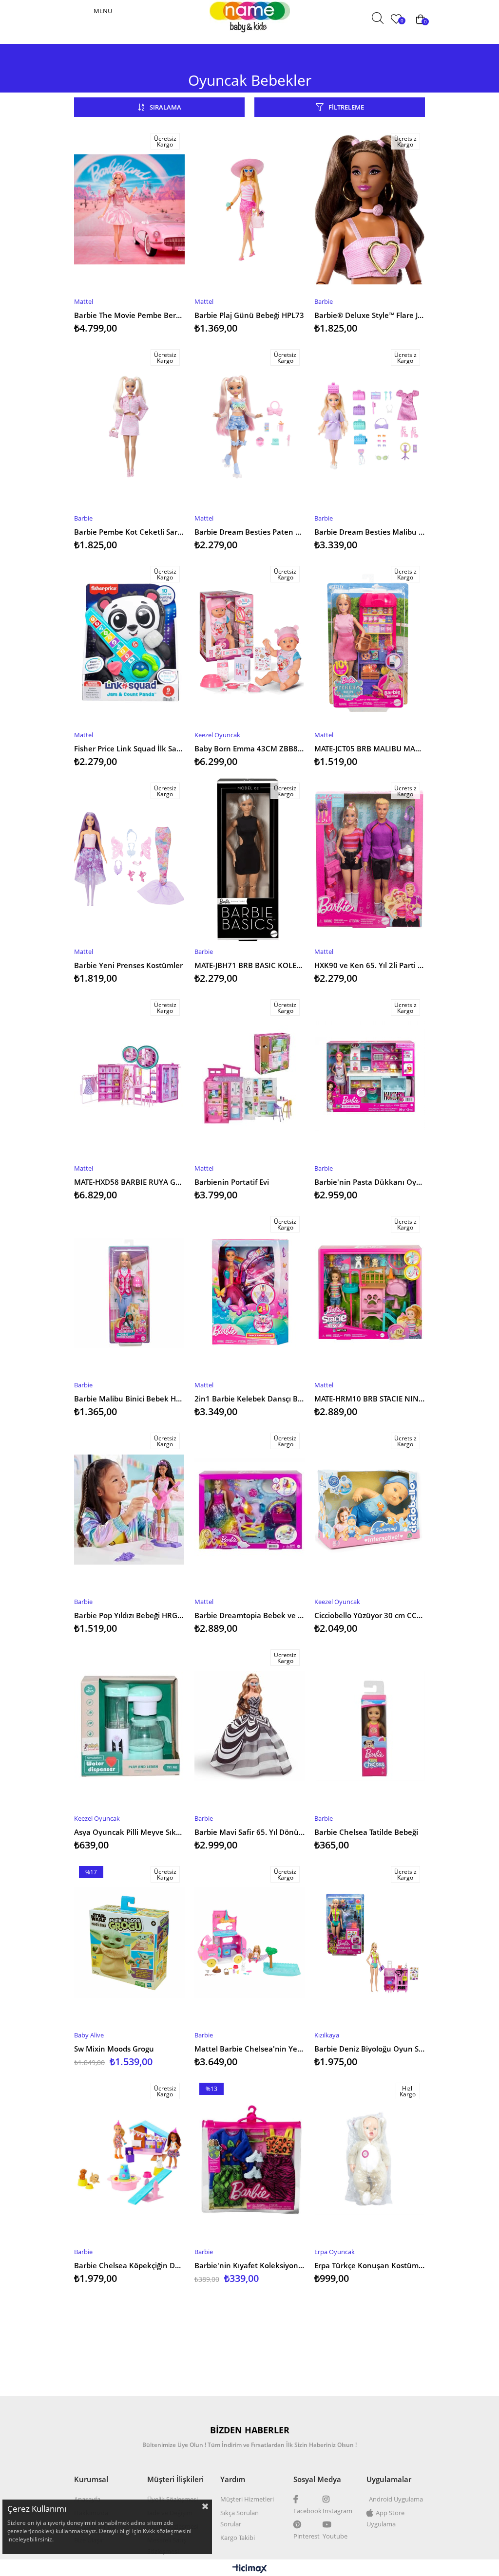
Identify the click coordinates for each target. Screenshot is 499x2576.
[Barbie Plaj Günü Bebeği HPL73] (250, 209)
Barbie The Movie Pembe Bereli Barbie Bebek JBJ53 (129, 315)
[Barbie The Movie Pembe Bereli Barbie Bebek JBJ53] (129, 209)
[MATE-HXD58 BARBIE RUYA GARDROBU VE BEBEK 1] (129, 1076)
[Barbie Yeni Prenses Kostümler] (129, 859)
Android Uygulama (396, 2499)
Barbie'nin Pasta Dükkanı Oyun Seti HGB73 (370, 1182)
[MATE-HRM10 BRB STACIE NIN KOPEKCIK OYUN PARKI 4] (370, 1293)
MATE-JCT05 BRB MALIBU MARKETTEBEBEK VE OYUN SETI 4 (370, 748)
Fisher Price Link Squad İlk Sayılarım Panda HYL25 (129, 748)
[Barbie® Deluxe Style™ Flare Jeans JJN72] (370, 209)
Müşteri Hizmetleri (247, 2499)
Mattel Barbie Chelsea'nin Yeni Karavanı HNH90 (250, 2049)
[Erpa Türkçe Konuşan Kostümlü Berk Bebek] (370, 2160)
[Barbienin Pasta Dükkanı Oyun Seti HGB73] (370, 1076)
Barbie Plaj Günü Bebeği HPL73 (249, 315)
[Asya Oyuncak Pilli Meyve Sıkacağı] (129, 1726)
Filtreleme (346, 107)
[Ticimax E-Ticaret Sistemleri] (250, 2569)
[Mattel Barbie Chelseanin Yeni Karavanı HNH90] (250, 1943)
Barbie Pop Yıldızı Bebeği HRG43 (129, 1615)
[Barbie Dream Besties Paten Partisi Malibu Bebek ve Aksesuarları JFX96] (250, 426)
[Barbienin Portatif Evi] (250, 1076)
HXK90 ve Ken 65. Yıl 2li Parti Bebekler (370, 965)
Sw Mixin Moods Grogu (114, 2049)
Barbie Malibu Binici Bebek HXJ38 (129, 1399)
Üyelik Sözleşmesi (173, 2499)
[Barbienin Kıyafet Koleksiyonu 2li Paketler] (250, 2160)
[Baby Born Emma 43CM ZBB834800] (250, 643)
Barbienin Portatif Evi (232, 1182)
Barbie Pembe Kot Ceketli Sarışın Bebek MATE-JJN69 (129, 532)
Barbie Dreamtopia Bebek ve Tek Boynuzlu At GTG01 (250, 1615)
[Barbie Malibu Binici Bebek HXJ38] (129, 1293)
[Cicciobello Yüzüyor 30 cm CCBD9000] (370, 1510)
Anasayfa (87, 2499)
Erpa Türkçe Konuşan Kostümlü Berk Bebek (370, 2265)
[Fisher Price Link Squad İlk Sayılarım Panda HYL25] (129, 643)
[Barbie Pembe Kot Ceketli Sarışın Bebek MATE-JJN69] (129, 426)
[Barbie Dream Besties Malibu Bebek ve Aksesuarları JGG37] (370, 426)
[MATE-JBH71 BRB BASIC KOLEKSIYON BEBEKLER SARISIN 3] (250, 859)
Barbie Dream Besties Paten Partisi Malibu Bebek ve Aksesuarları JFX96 (250, 532)
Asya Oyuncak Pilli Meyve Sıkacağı (129, 1832)
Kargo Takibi (238, 2538)
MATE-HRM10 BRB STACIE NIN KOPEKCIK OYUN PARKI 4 (370, 1399)
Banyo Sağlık (299, 19)
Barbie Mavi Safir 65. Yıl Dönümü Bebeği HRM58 (250, 1832)
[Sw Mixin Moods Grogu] (129, 1943)
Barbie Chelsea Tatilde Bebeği (366, 1832)
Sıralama (165, 107)
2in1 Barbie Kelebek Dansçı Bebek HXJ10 (250, 1399)
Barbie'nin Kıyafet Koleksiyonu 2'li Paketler (250, 2265)
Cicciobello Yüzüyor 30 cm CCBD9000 (370, 1615)
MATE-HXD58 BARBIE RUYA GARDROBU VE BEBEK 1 (129, 1182)
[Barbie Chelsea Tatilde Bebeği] (370, 1726)
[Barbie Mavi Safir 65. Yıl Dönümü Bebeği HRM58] (250, 1726)
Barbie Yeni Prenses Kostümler (128, 965)
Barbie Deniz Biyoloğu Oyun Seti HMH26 (370, 2049)
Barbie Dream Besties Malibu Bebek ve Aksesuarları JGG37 (370, 532)
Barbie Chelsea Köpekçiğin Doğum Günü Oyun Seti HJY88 (129, 2265)
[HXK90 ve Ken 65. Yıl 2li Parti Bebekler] (370, 859)
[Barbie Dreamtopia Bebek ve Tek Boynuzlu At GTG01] (250, 1510)
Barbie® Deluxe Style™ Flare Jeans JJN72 (370, 315)
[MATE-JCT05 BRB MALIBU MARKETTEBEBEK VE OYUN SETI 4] (370, 643)
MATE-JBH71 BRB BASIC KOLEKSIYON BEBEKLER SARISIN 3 (250, 965)
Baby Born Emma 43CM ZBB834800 (250, 748)
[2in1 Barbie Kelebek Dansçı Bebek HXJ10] (250, 1293)
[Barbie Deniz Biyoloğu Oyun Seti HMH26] (370, 1943)
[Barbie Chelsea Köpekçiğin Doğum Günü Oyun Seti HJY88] (129, 2160)
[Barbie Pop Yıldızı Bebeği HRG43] (129, 1510)
